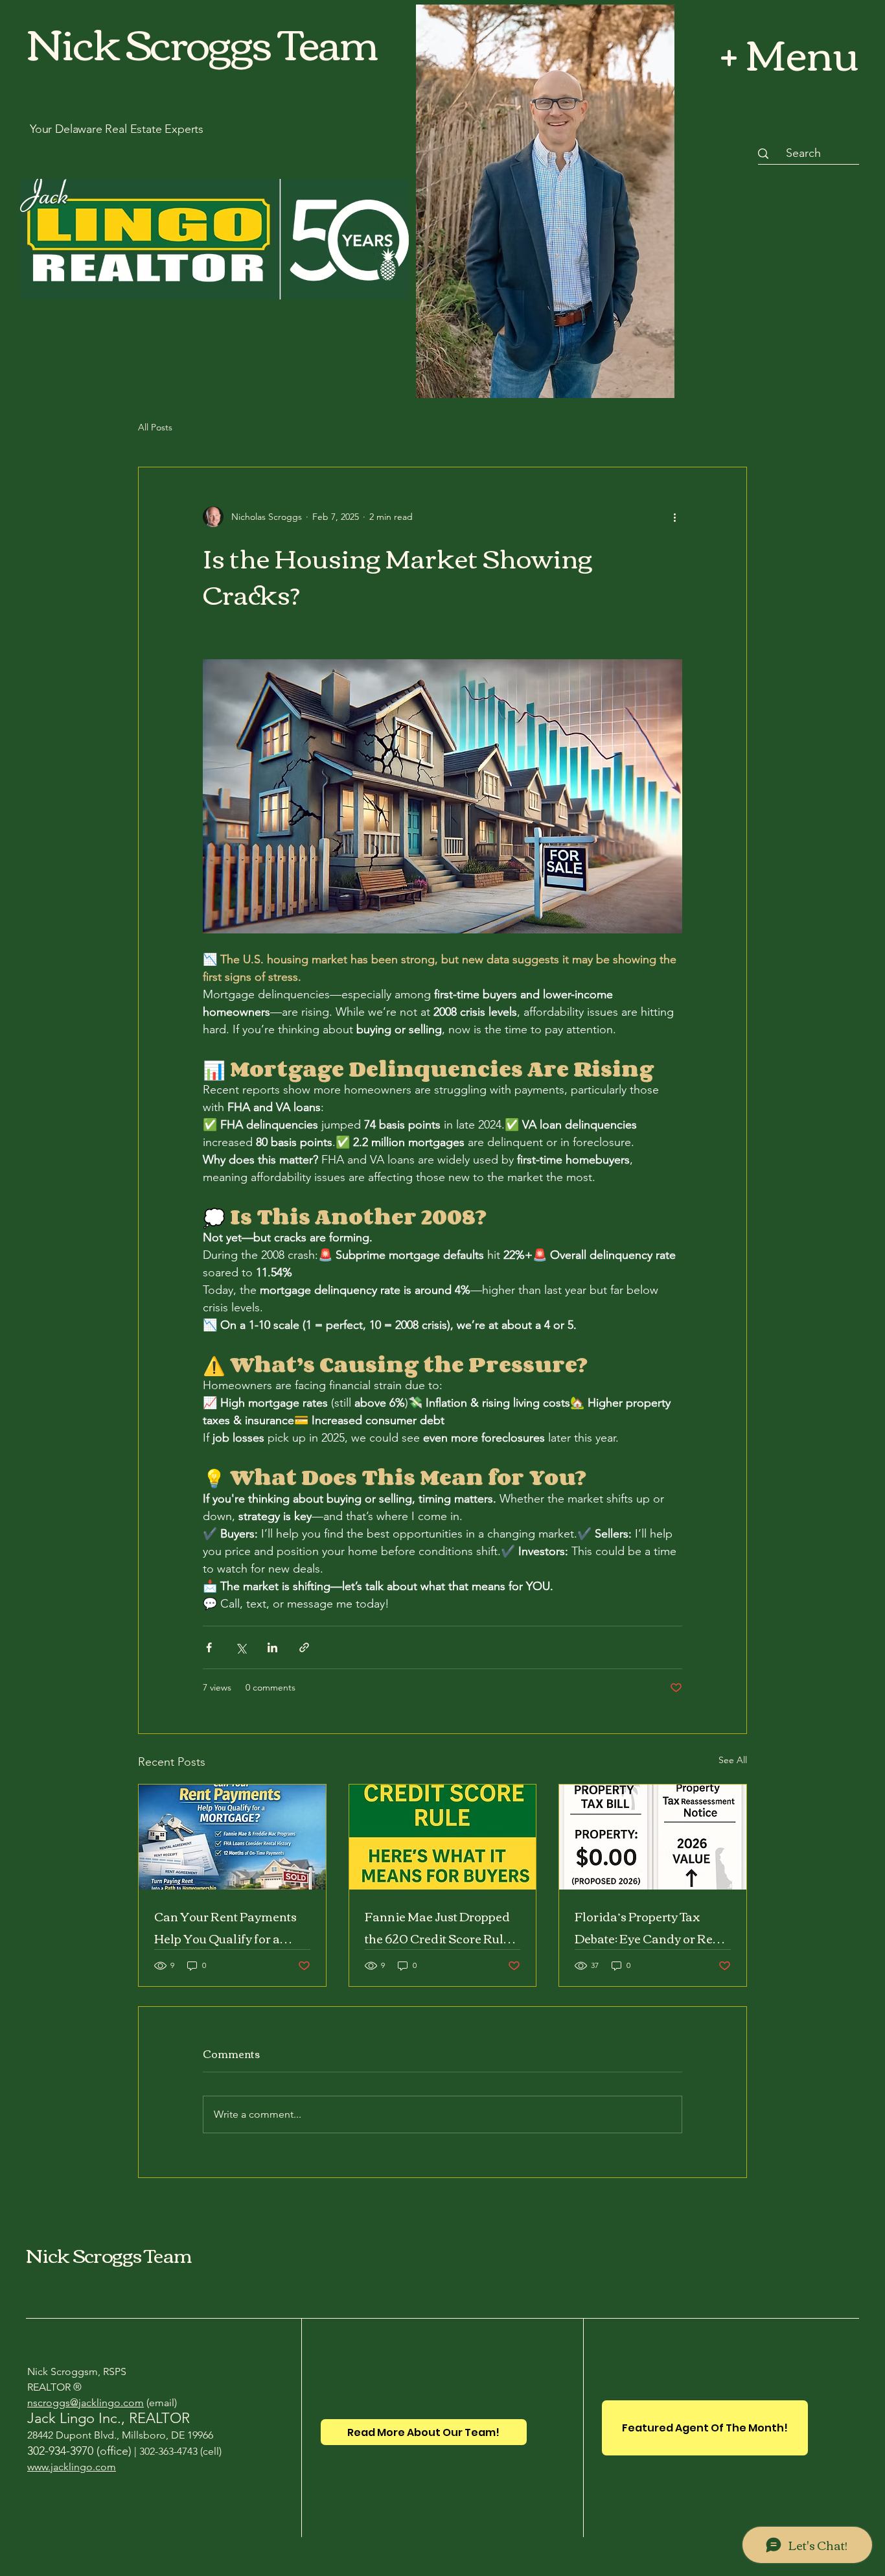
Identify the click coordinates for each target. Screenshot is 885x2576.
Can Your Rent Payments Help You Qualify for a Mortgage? (225, 1927)
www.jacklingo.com (72, 2467)
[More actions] (674, 517)
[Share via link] (304, 1647)
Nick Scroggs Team (109, 2254)
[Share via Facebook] (209, 1647)
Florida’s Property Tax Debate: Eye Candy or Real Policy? (649, 1927)
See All (733, 1760)
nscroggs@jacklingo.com (86, 2403)
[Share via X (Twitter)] (241, 1647)
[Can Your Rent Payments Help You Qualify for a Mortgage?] (232, 1837)
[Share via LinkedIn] (272, 1647)
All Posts (155, 427)
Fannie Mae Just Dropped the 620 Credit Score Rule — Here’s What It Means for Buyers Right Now (442, 1927)
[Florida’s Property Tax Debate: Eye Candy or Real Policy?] (653, 1837)
